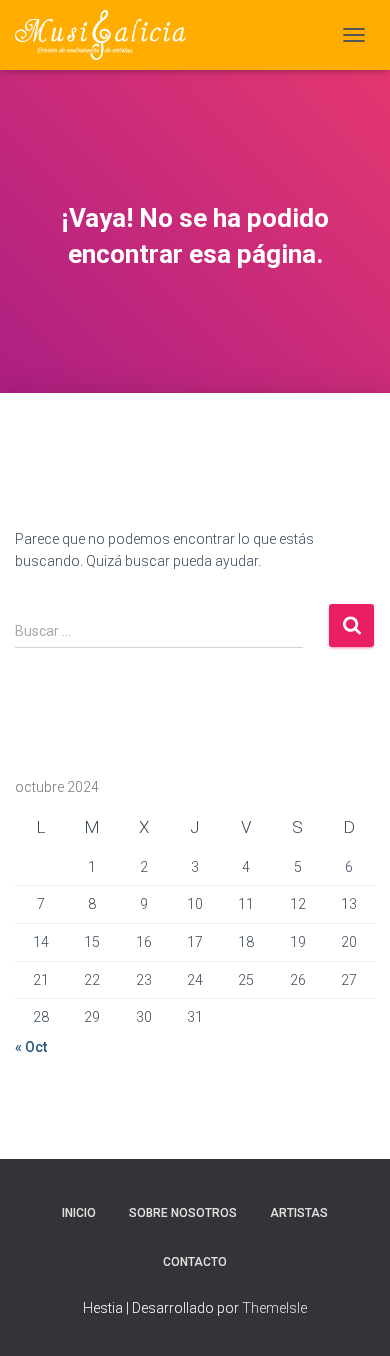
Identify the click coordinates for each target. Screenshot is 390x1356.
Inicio (79, 1213)
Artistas (299, 1213)
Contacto (195, 1262)
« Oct (31, 1047)
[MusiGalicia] (108, 35)
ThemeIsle (274, 1308)
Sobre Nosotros (183, 1213)
